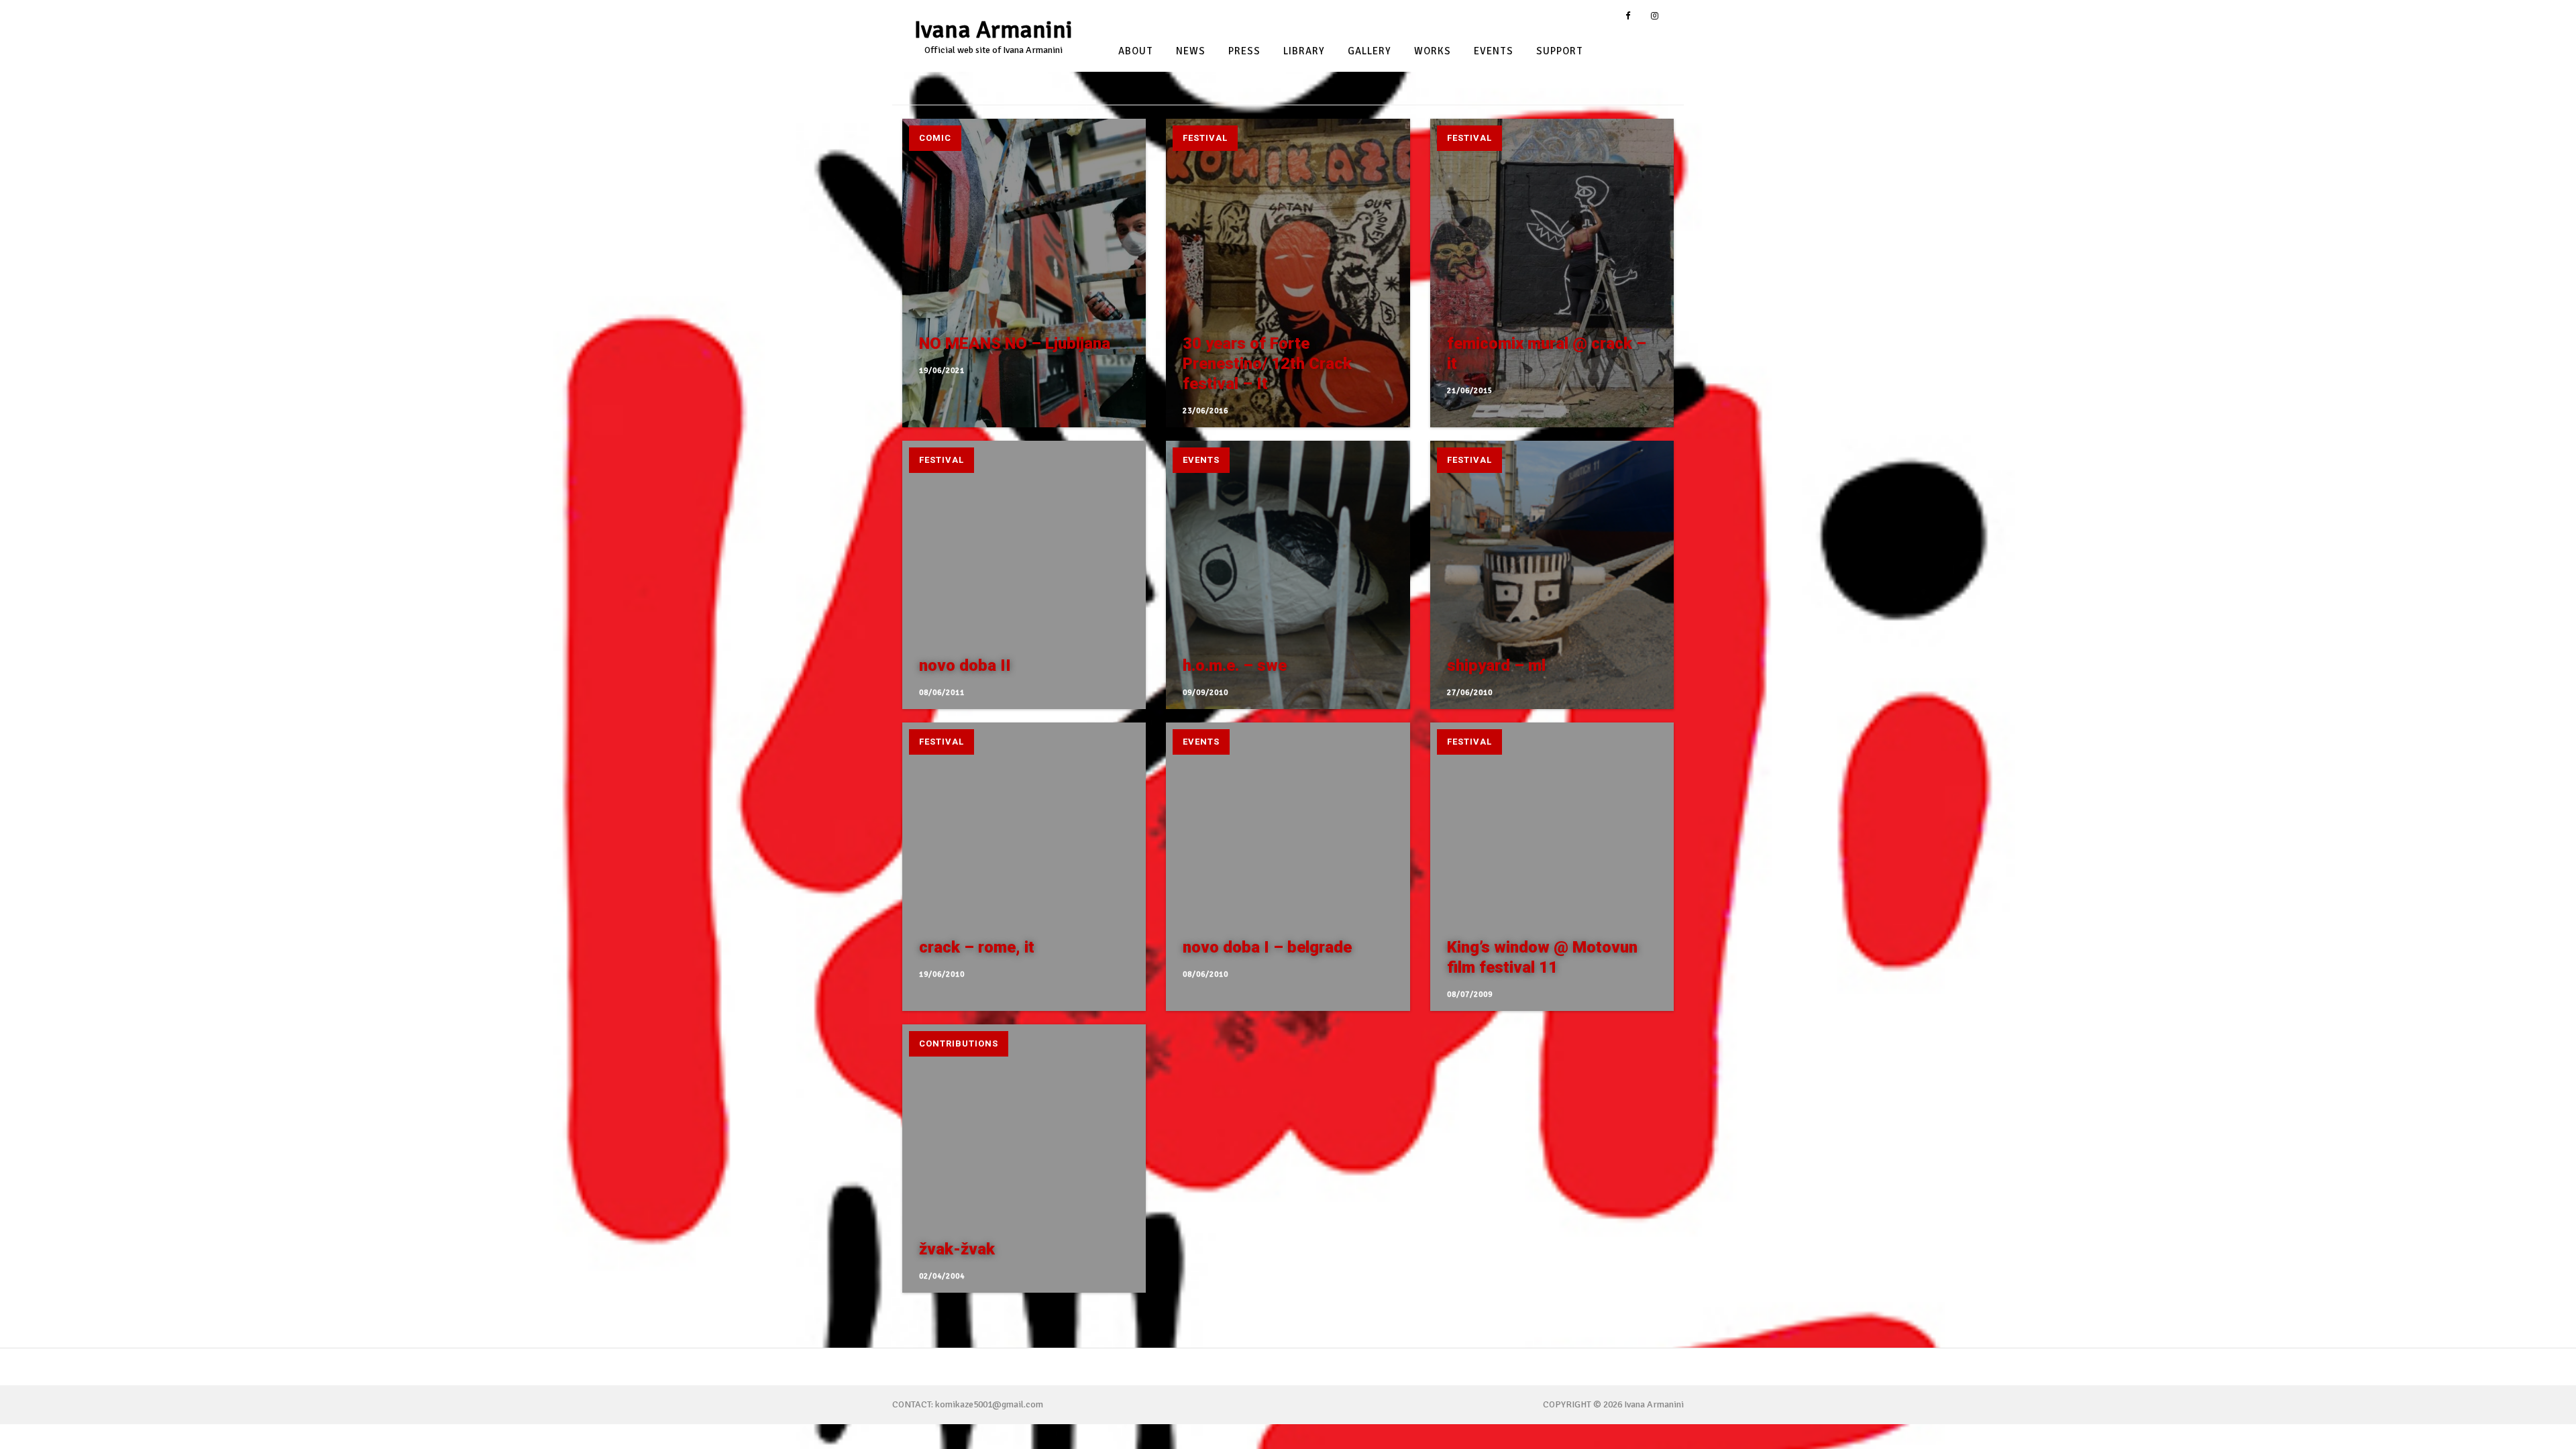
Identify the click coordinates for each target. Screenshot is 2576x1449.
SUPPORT (1560, 52)
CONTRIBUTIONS (959, 1043)
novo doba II (965, 665)
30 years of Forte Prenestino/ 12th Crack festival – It (1267, 364)
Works (1433, 52)
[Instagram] (1655, 16)
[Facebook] (1628, 16)
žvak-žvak (957, 1249)
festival (1205, 138)
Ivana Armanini (994, 30)
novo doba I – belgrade (1267, 947)
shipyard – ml (1496, 665)
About (1136, 52)
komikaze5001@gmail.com (989, 1404)
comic (935, 138)
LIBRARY (1304, 52)
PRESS (1244, 52)
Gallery (1370, 52)
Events (1494, 52)
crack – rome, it (977, 947)
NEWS (1191, 52)
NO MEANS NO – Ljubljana (1015, 343)
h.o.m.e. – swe (1235, 665)
